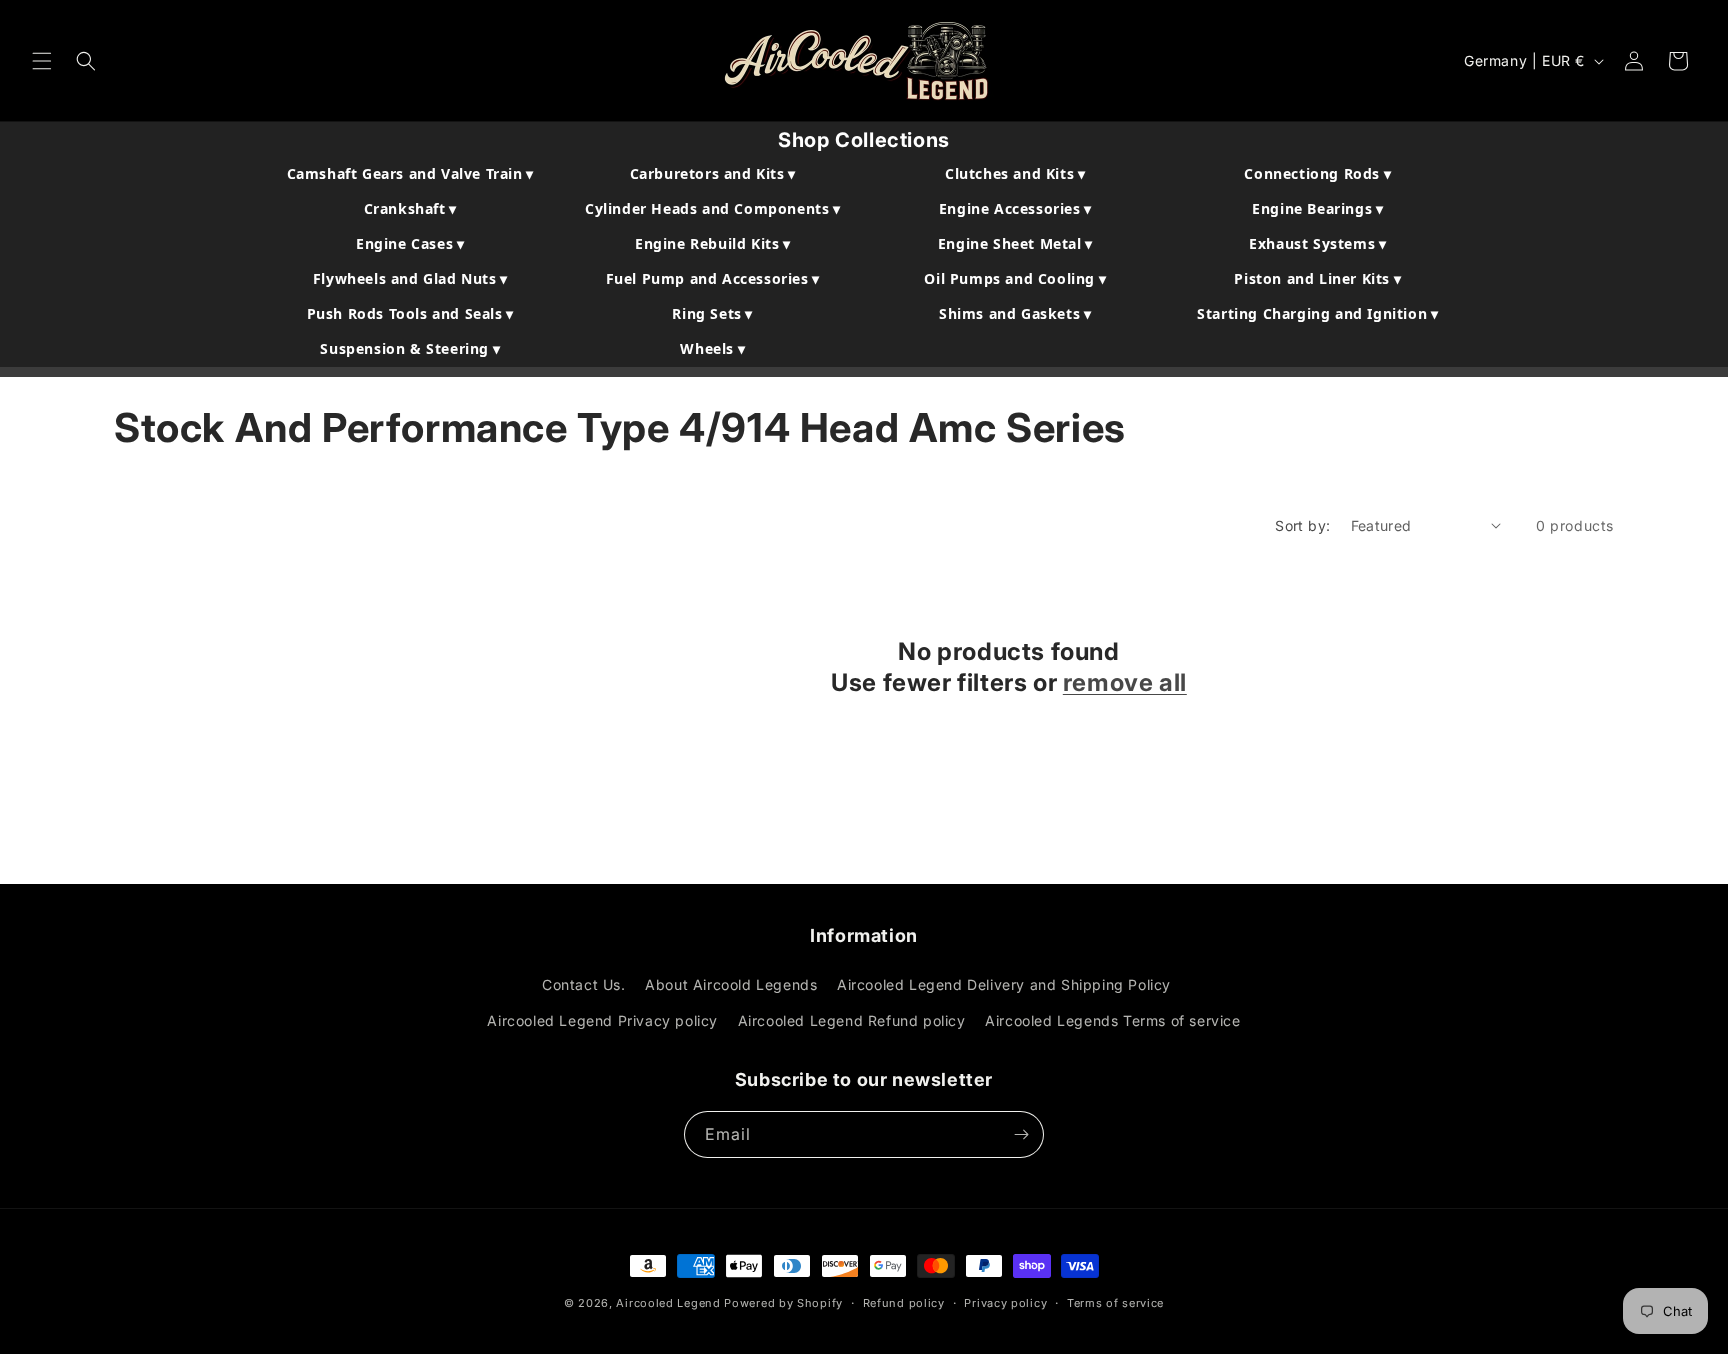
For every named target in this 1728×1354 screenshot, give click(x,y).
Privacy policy (1005, 1303)
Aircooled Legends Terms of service (1112, 1020)
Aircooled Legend (668, 1303)
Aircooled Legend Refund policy (852, 1020)
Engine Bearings (1317, 208)
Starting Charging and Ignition (1317, 313)
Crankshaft (410, 208)
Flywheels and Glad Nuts (410, 278)
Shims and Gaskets (1015, 313)
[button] (42, 61)
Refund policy (904, 1303)
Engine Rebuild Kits (713, 243)
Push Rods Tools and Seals (410, 313)
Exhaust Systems (1317, 243)
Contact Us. (584, 984)
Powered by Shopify (783, 1303)
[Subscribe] (1021, 1134)
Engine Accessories (1015, 208)
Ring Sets (712, 313)
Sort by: (1302, 525)
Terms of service (1115, 1303)
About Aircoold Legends (731, 984)
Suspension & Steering (410, 348)
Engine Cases (410, 243)
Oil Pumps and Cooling (1015, 278)
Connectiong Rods (1317, 173)
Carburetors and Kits (713, 173)
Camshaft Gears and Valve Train (410, 173)
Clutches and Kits (1015, 173)
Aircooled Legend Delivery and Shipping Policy (1004, 984)
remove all (1125, 682)
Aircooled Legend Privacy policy (602, 1020)
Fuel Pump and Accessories (713, 278)
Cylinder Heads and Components (713, 208)
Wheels (712, 348)
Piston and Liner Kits (1317, 278)
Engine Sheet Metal (1015, 243)
